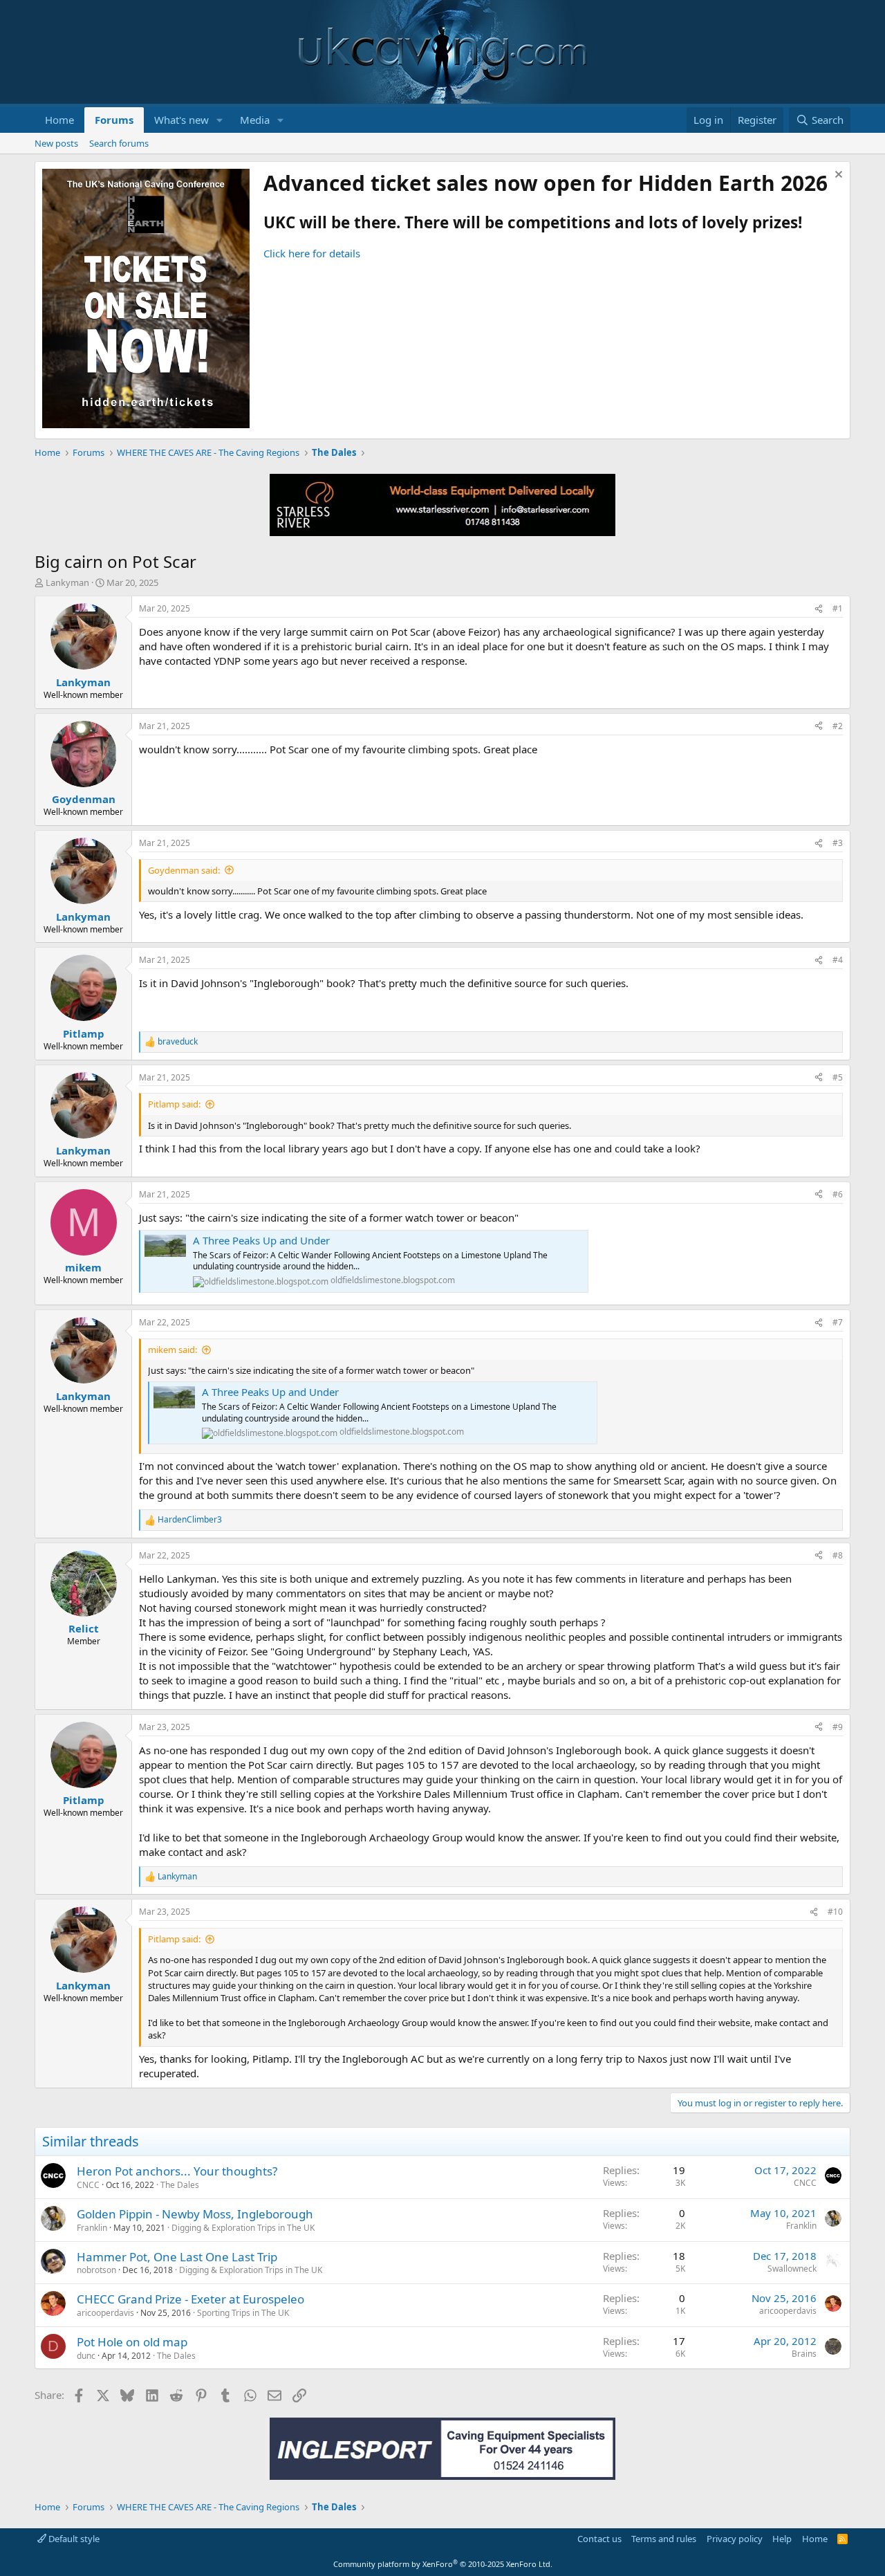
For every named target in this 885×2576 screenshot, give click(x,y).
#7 (838, 1322)
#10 (835, 1912)
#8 (838, 1555)
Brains (804, 2354)
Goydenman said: (184, 870)
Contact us (599, 2539)
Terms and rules (664, 2539)
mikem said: (173, 1350)
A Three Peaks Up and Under (261, 1240)
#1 (838, 608)
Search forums (119, 143)
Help (782, 2539)
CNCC (88, 2185)
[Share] (819, 609)
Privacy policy (735, 2539)
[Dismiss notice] (837, 176)
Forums (114, 120)
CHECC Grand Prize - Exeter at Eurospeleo (190, 2299)
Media (255, 120)
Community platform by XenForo (443, 2564)
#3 (838, 843)
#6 (838, 1194)
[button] (220, 120)
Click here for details (312, 253)
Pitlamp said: (174, 1104)
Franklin (92, 2228)
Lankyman (67, 582)
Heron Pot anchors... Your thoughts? (177, 2171)
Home (59, 120)
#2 (838, 726)
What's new (181, 120)
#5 (838, 1077)
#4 (838, 960)
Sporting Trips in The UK (243, 2313)
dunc (86, 2356)
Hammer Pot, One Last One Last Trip (177, 2257)
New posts (56, 143)
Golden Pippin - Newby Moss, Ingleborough (195, 2214)
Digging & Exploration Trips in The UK (243, 2228)
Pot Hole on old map (132, 2342)
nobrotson (96, 2270)
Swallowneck (792, 2269)
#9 (838, 1727)
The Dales (180, 2185)
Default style (73, 2539)
